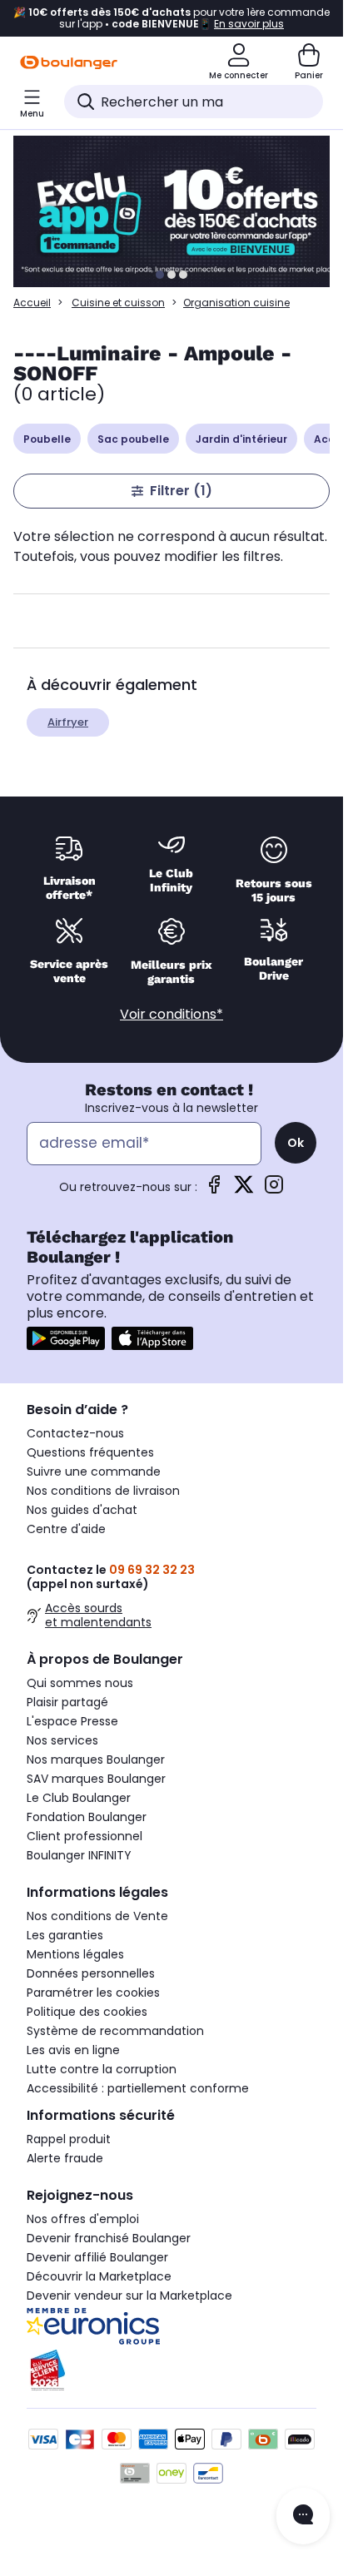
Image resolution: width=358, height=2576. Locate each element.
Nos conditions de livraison (103, 1491)
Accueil (32, 303)
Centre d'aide (66, 1529)
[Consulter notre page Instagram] (274, 1190)
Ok (296, 1143)
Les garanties (65, 1935)
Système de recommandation (115, 2031)
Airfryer (68, 722)
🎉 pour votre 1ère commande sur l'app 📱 (172, 18)
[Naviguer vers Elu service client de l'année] (172, 2370)
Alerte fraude (65, 2158)
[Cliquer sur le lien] (179, 211)
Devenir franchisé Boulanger (109, 2238)
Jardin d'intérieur (241, 439)
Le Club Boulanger (79, 1798)
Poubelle (47, 439)
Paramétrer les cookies (93, 1993)
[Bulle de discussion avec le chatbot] (303, 2516)
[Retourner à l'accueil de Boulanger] (69, 62)
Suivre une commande (94, 1472)
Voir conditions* (172, 1014)
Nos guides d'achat (82, 1510)
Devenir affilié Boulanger (97, 2257)
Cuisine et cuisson (118, 303)
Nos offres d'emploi (83, 2219)
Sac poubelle (133, 439)
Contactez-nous (75, 1433)
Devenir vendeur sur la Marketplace (129, 2296)
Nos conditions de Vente (97, 1916)
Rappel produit (69, 2139)
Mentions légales (75, 1954)
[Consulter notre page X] (244, 1190)
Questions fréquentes (90, 1452)
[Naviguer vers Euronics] (172, 2326)
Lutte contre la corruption (102, 2069)
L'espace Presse (72, 1721)
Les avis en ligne (73, 2050)
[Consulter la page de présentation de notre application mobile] (66, 1338)
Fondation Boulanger (87, 1817)
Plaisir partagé (67, 1702)
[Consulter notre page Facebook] (214, 1190)
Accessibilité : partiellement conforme (138, 2088)
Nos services (62, 1740)
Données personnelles (91, 1973)
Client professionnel (85, 1836)
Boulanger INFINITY (79, 1855)
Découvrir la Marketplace (99, 2276)
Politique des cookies (87, 2012)
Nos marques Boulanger (96, 1760)
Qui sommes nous (80, 1683)
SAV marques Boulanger (96, 1779)
